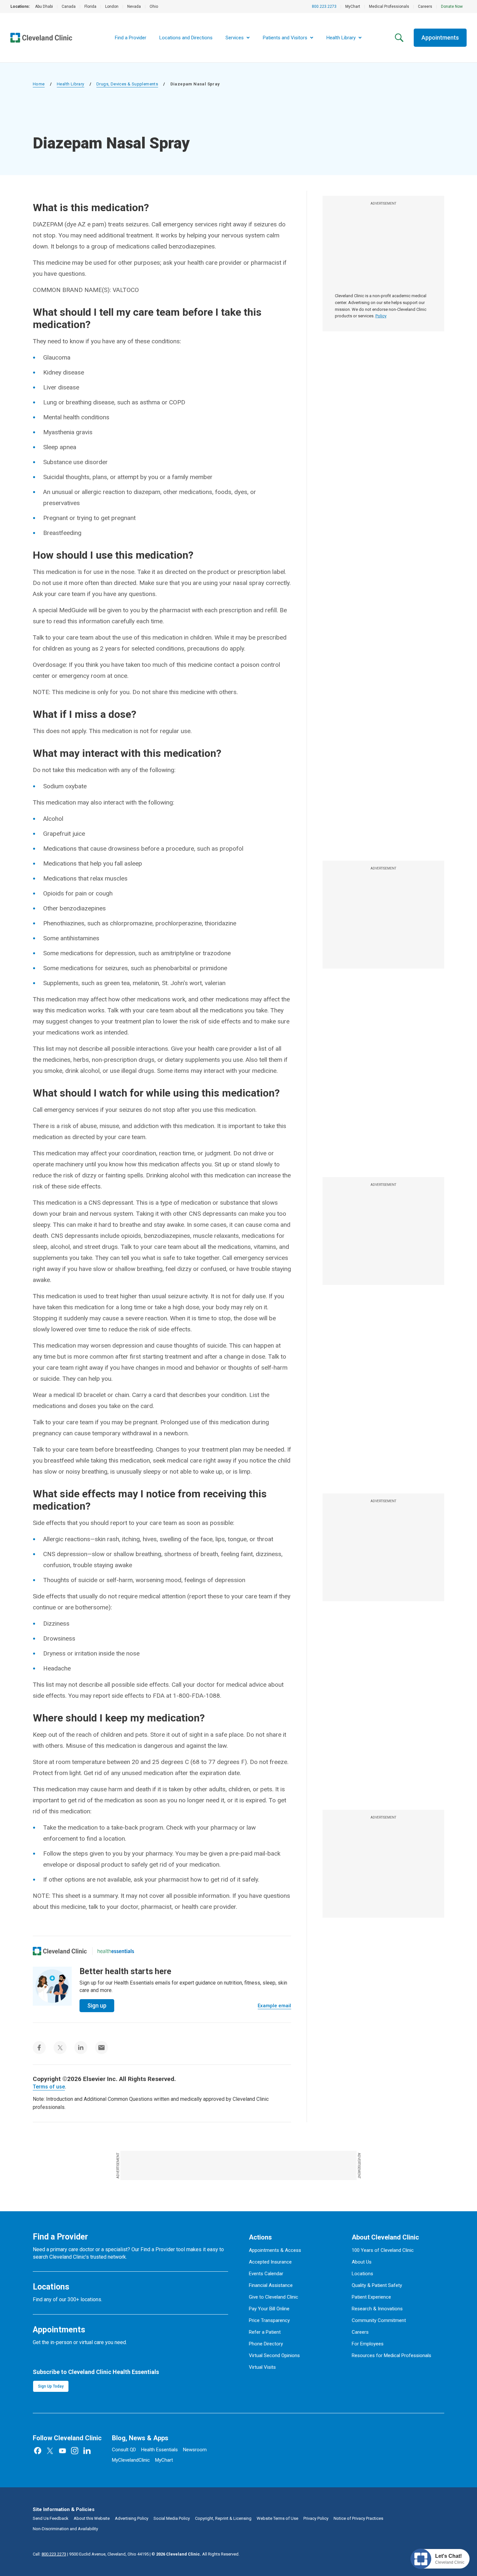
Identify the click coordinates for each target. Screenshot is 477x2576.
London (112, 6)
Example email (274, 2006)
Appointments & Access (275, 2250)
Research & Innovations (377, 2309)
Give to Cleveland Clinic (274, 2297)
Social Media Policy (172, 2518)
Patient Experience (371, 2297)
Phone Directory (266, 2344)
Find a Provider (131, 38)
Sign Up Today (51, 2386)
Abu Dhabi (44, 6)
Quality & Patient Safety (377, 2285)
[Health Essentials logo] (116, 1951)
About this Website (92, 2518)
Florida (90, 6)
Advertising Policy (132, 2518)
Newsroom (195, 2450)
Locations (362, 2274)
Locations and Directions (186, 38)
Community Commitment (379, 2320)
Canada (69, 6)
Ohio (154, 6)
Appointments (440, 38)
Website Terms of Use (277, 2518)
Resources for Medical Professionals (391, 2355)
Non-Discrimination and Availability (65, 2529)
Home (39, 84)
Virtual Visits (262, 2367)
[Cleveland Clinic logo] (60, 1951)
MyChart (353, 6)
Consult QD (124, 2450)
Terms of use (49, 2087)
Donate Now (452, 6)
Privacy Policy (316, 2518)
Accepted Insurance (270, 2262)
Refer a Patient (265, 2332)
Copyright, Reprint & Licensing (223, 2518)
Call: (49, 2554)
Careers (425, 6)
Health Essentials (159, 2450)
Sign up (97, 2005)
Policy (381, 316)
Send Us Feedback (51, 2518)
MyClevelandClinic (131, 2460)
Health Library (71, 84)
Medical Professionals (389, 6)
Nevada (134, 6)
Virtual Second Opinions (274, 2355)
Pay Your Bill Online (269, 2309)
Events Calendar (266, 2274)
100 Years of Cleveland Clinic (383, 2250)
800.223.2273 (324, 6)
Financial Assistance (271, 2285)
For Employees (368, 2344)
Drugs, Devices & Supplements (127, 84)
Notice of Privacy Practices (358, 2518)
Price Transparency (269, 2320)
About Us (362, 2262)
